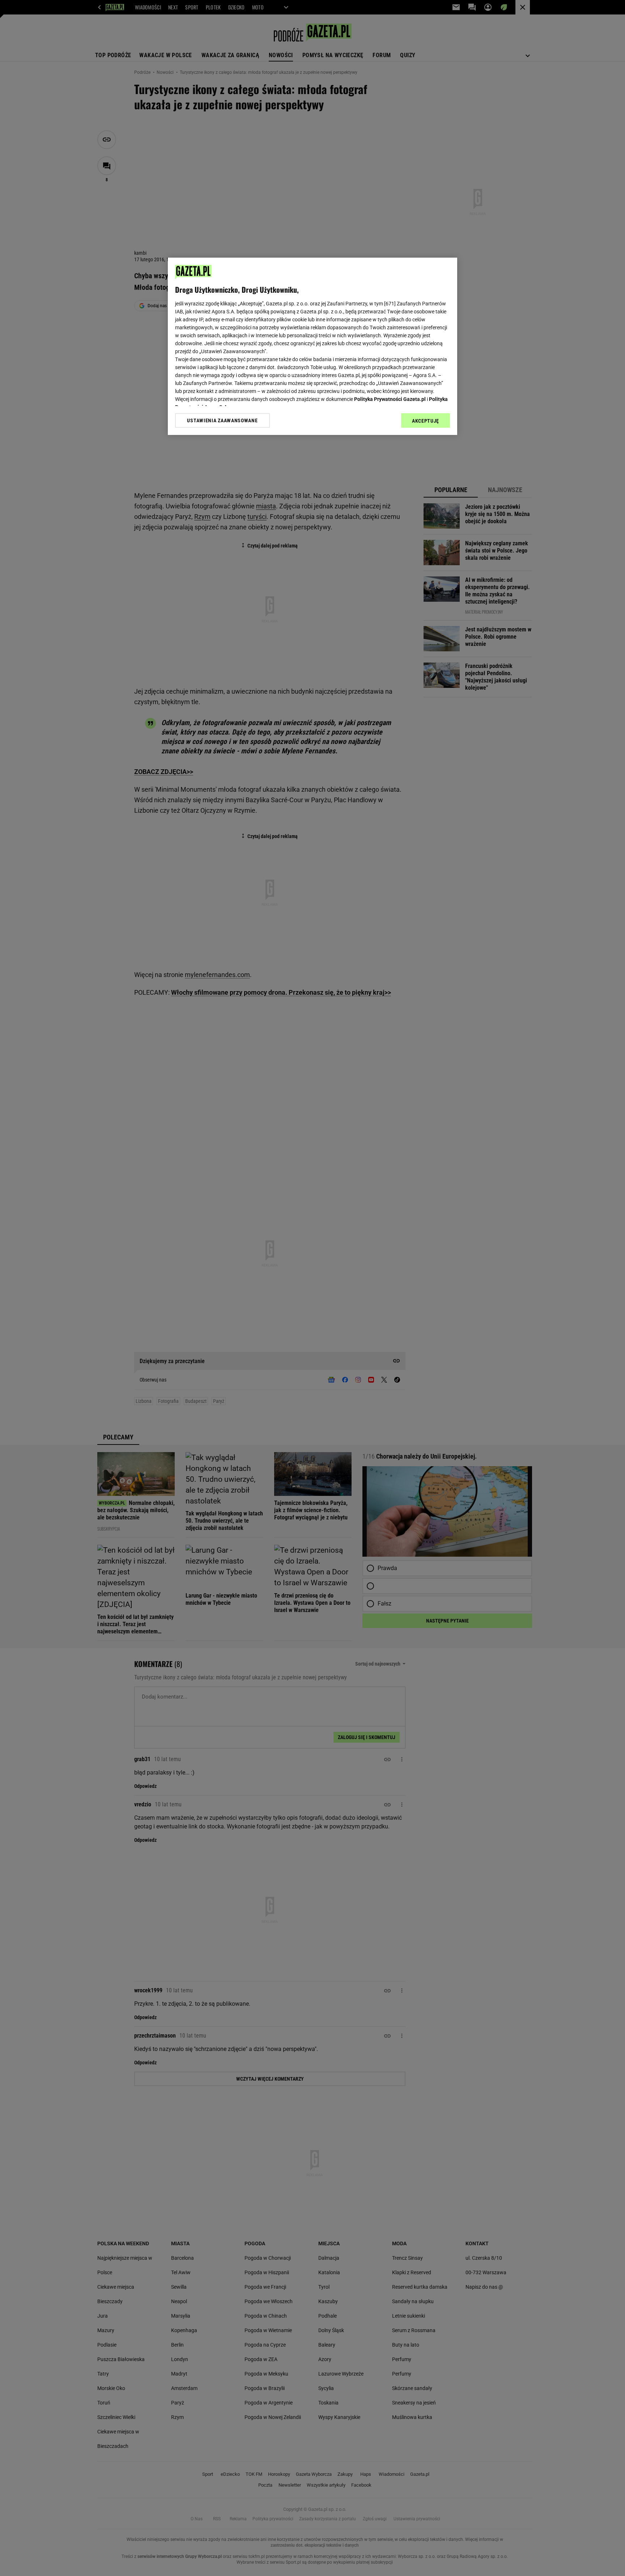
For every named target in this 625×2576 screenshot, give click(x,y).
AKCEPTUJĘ (426, 421)
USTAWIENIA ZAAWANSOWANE (222, 420)
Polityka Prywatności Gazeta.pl (390, 399)
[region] (312, 346)
